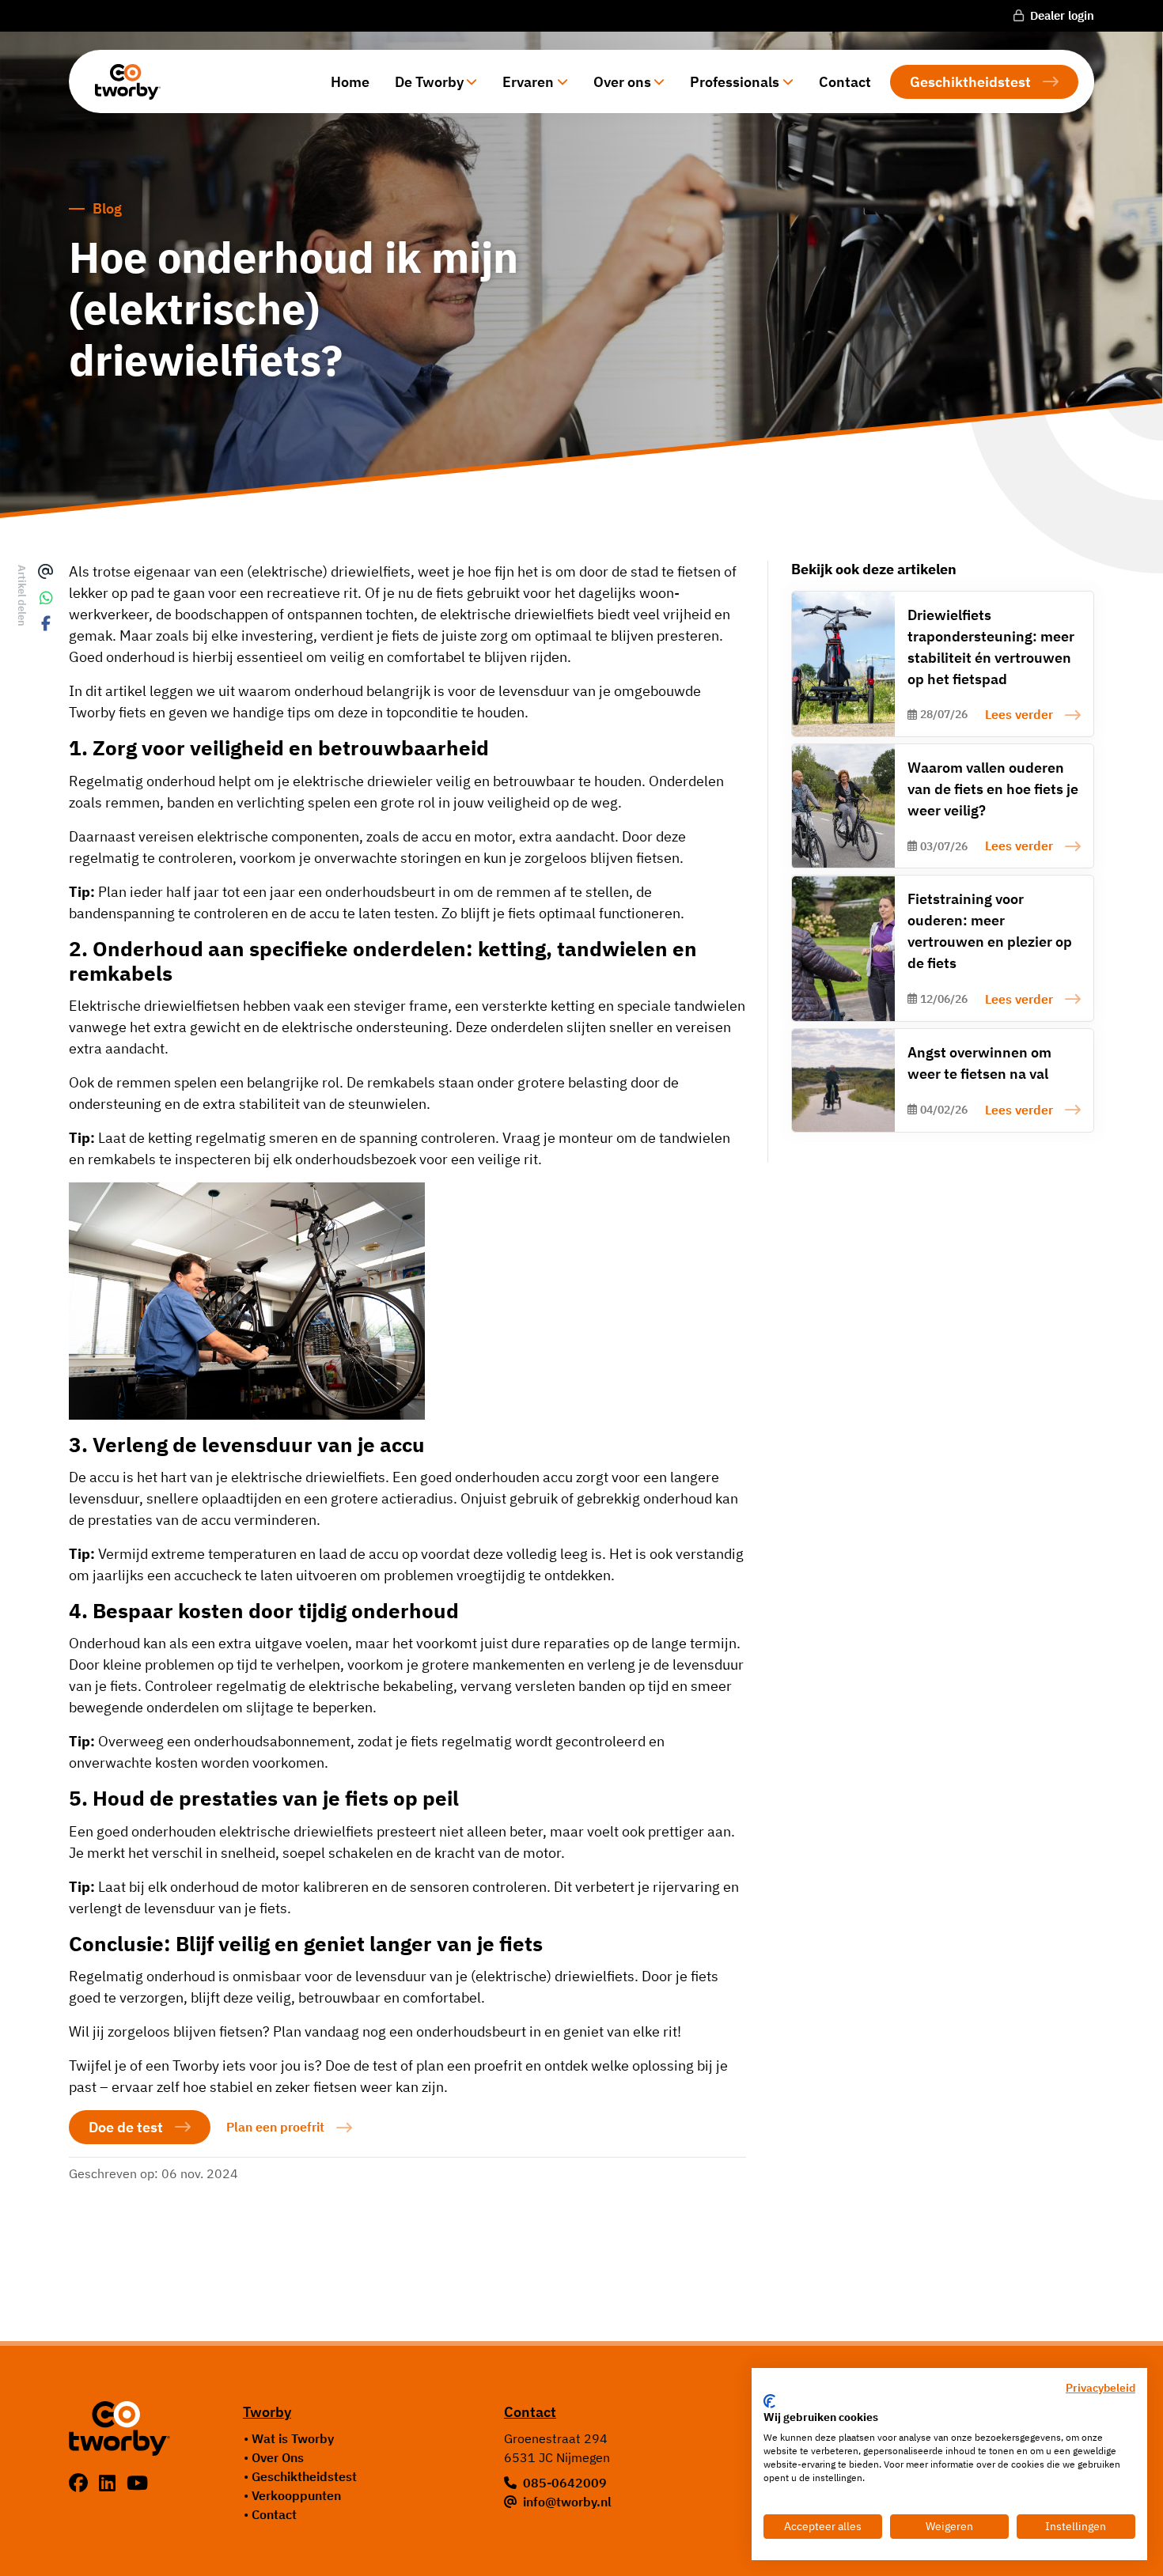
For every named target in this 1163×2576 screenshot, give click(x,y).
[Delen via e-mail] (47, 572)
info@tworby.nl (567, 2502)
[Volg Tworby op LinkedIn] (110, 2483)
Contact (845, 82)
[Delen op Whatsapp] (47, 598)
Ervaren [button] (528, 82)
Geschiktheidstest (970, 82)
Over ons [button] (622, 82)
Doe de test (126, 2127)
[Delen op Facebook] (47, 624)
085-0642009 (565, 2483)
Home (350, 82)
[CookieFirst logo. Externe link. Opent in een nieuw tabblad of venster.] (769, 2401)
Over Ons (278, 2457)
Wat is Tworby (293, 2438)
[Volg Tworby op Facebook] (81, 2483)
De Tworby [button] (429, 82)
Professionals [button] (735, 82)
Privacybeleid (1100, 2388)
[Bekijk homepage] (122, 81)
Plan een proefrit (275, 2127)
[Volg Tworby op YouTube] (137, 2483)
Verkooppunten (296, 2495)
